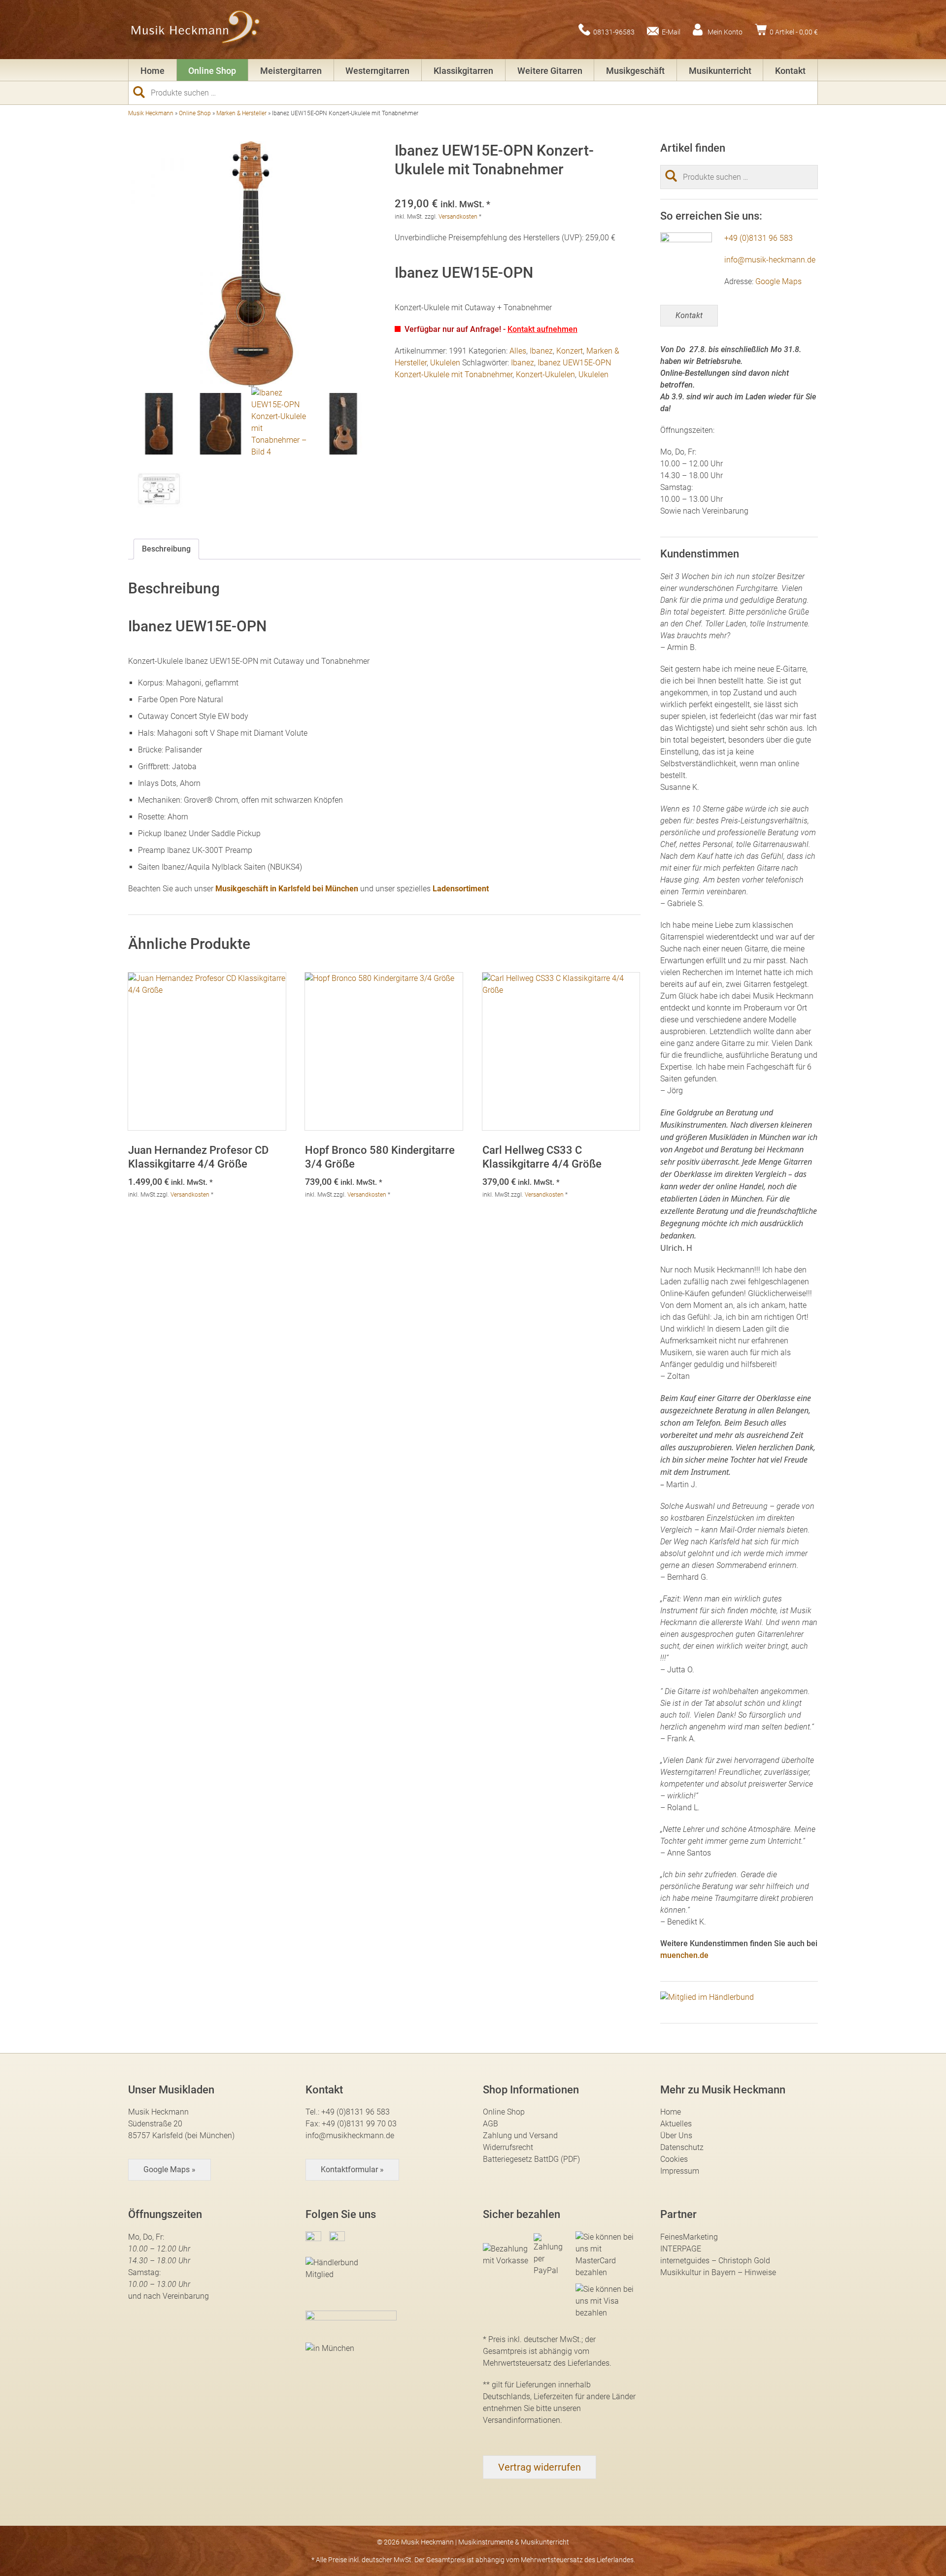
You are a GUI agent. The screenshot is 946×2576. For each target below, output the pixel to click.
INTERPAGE (681, 2249)
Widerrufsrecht (508, 2147)
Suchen (143, 92)
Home (152, 71)
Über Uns (676, 2136)
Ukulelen (445, 363)
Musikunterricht (720, 71)
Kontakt (790, 71)
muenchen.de (684, 1955)
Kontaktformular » (352, 2169)
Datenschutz (682, 2147)
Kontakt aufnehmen (542, 329)
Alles (518, 351)
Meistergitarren (291, 71)
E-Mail (671, 32)
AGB (490, 2124)
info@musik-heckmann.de (770, 260)
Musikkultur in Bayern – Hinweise (718, 2272)
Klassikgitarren (463, 71)
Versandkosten (458, 217)
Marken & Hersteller (241, 113)
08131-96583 (614, 32)
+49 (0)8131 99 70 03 (359, 2124)
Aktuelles (676, 2124)
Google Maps (778, 281)
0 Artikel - (794, 32)
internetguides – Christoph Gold (715, 2261)
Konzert (570, 351)
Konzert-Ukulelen (545, 375)
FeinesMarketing (689, 2237)
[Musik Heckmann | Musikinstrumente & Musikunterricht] (196, 30)
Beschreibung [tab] (166, 549)
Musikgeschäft (635, 71)
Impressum (680, 2171)
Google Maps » (169, 2169)
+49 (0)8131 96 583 (759, 238)
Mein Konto (725, 32)
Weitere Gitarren (550, 71)
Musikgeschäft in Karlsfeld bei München (287, 889)
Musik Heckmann (151, 113)
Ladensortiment (461, 889)
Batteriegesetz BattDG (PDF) (531, 2159)
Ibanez (541, 351)
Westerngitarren (377, 71)
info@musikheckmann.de (350, 2136)
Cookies (674, 2159)
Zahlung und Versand (520, 2136)
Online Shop (212, 71)
